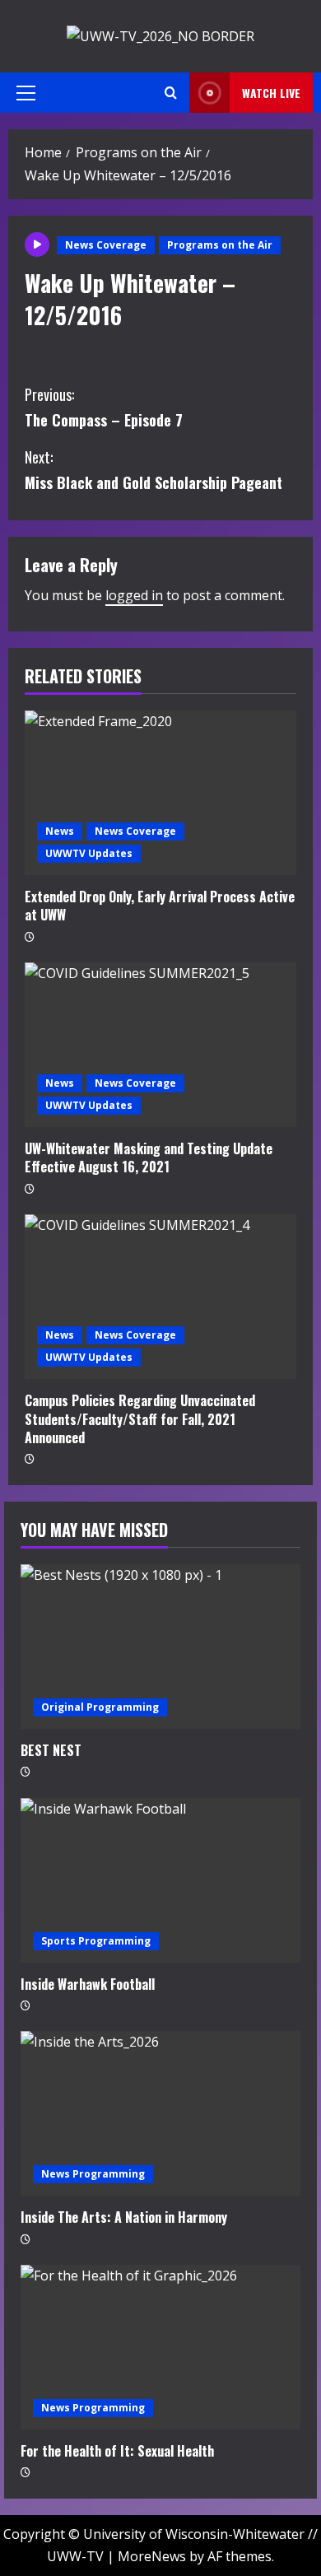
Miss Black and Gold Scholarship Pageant (154, 470)
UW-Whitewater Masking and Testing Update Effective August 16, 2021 (149, 1158)
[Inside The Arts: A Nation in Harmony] (160, 2113)
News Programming (93, 2174)
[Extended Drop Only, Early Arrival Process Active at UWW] (160, 793)
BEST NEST (51, 1750)
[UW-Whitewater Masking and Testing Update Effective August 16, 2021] (160, 1045)
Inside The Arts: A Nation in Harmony (124, 2217)
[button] (26, 93)
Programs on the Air (220, 245)
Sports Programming (96, 1941)
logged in (134, 595)
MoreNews (152, 2556)
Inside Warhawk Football (88, 1984)
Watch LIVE (271, 93)
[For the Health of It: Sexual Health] (160, 2347)
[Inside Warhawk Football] (160, 1880)
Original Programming (100, 1707)
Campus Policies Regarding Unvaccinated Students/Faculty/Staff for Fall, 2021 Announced (140, 1419)
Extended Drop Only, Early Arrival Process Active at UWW (160, 906)
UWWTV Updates (89, 853)
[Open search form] (171, 93)
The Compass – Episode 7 (104, 407)
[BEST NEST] (160, 1647)
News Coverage (106, 245)
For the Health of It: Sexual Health (117, 2451)
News (60, 831)
